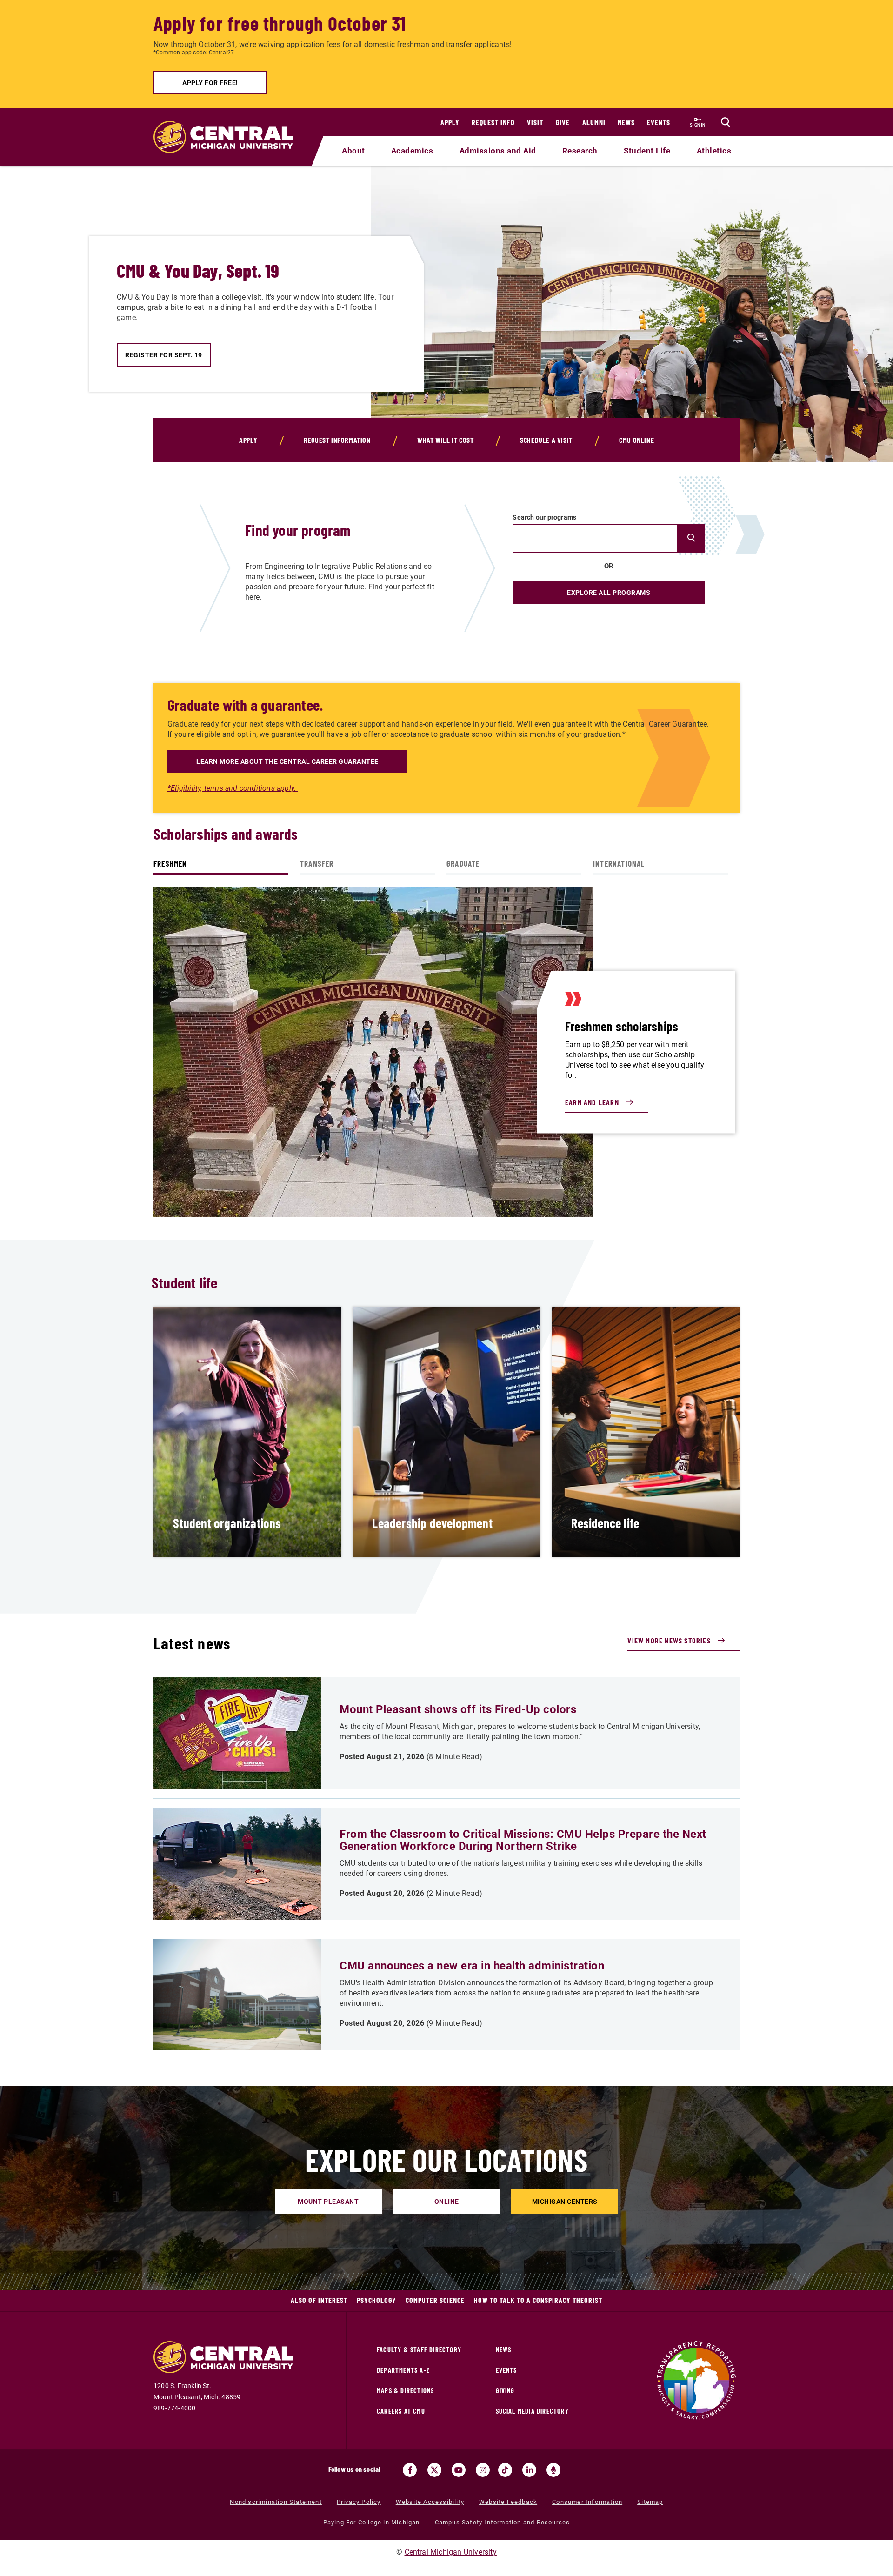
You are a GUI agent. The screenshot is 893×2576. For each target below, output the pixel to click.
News (626, 122)
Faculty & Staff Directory (419, 2350)
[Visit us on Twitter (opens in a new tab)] (434, 2470)
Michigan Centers (565, 2202)
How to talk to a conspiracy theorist (538, 2300)
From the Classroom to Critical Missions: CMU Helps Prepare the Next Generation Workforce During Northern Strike (523, 1840)
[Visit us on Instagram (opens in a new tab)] (483, 2470)
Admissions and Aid (498, 151)
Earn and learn (592, 1102)
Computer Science (435, 2300)
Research (580, 151)
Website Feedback (508, 2502)
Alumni (594, 122)
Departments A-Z (403, 2370)
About (353, 151)
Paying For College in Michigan (372, 2522)
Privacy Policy (359, 2502)
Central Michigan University (451, 2552)
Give (563, 122)
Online (447, 2202)
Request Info (493, 122)
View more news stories (669, 1640)
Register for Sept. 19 (164, 355)
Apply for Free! (210, 83)
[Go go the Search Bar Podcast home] (553, 2470)
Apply (450, 122)
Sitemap (650, 2502)
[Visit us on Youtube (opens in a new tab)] (459, 2470)
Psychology (377, 2300)
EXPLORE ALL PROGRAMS (609, 593)
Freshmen (170, 863)
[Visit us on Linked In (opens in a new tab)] (529, 2470)
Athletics (714, 151)
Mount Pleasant (328, 2202)
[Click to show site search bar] (726, 122)
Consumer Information (587, 2502)
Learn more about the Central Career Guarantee (287, 761)
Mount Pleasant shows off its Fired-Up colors (458, 1709)
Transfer (317, 863)
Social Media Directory (532, 2411)
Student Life (647, 151)
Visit (535, 122)
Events (659, 122)
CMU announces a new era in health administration (472, 1966)
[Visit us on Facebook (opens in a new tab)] (410, 2470)
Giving (505, 2391)
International (619, 863)
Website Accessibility (430, 2502)
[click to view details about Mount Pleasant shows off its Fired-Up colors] (237, 1733)
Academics (412, 151)
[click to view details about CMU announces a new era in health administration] (237, 1995)
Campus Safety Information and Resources (503, 2522)
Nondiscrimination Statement (276, 2502)
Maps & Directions (405, 2391)
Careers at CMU (401, 2411)
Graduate (463, 863)
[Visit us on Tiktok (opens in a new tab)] (505, 2470)
